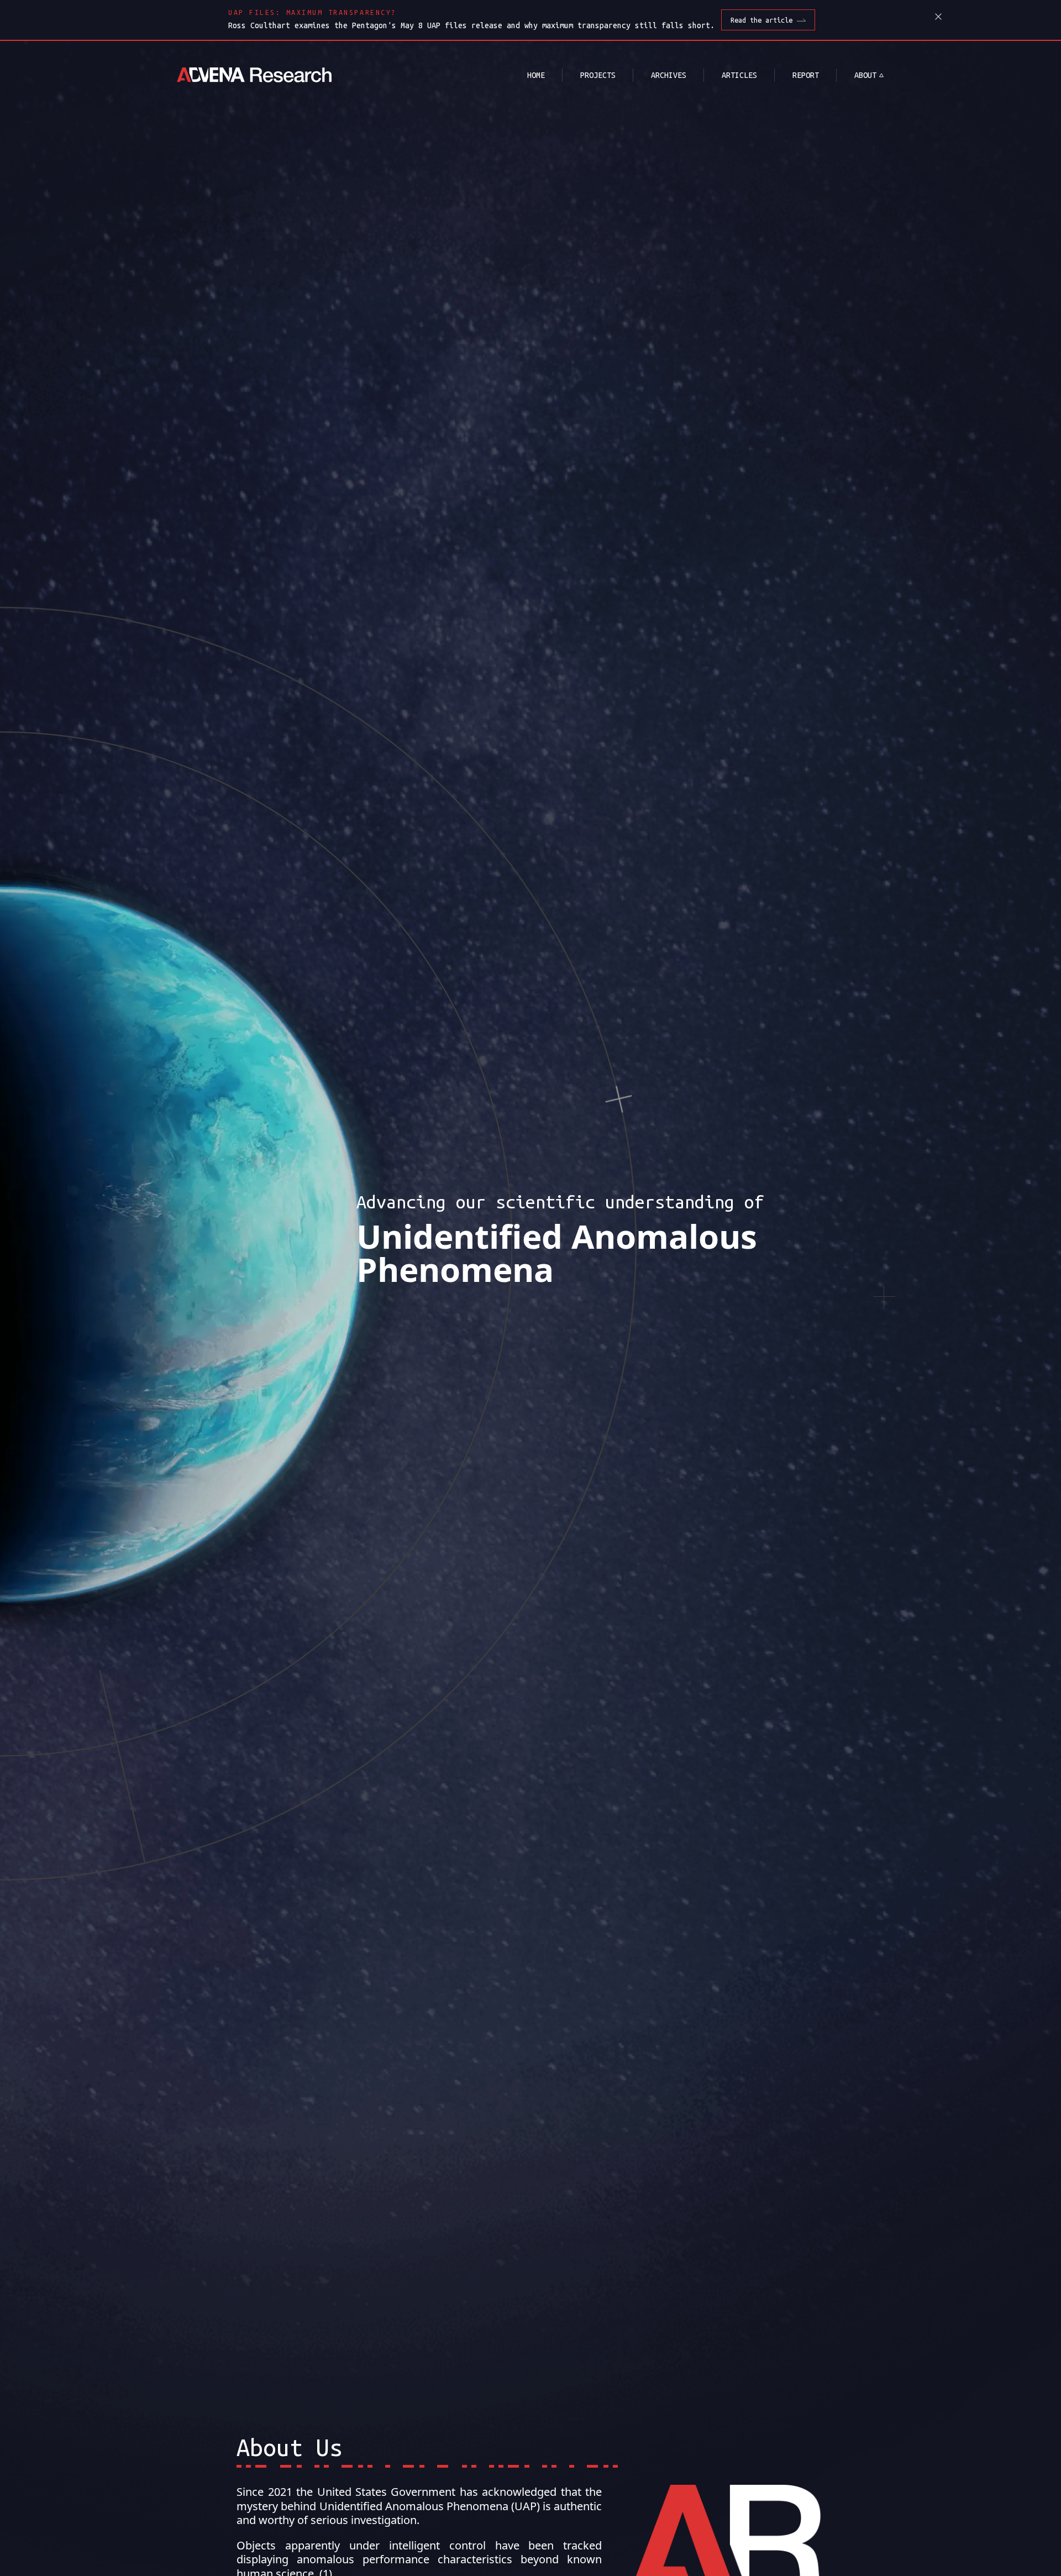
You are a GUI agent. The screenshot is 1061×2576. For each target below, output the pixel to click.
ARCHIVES (669, 75)
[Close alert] (938, 17)
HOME (536, 75)
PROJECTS (598, 75)
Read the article (761, 20)
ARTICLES (739, 75)
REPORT (806, 75)
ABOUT (865, 75)
